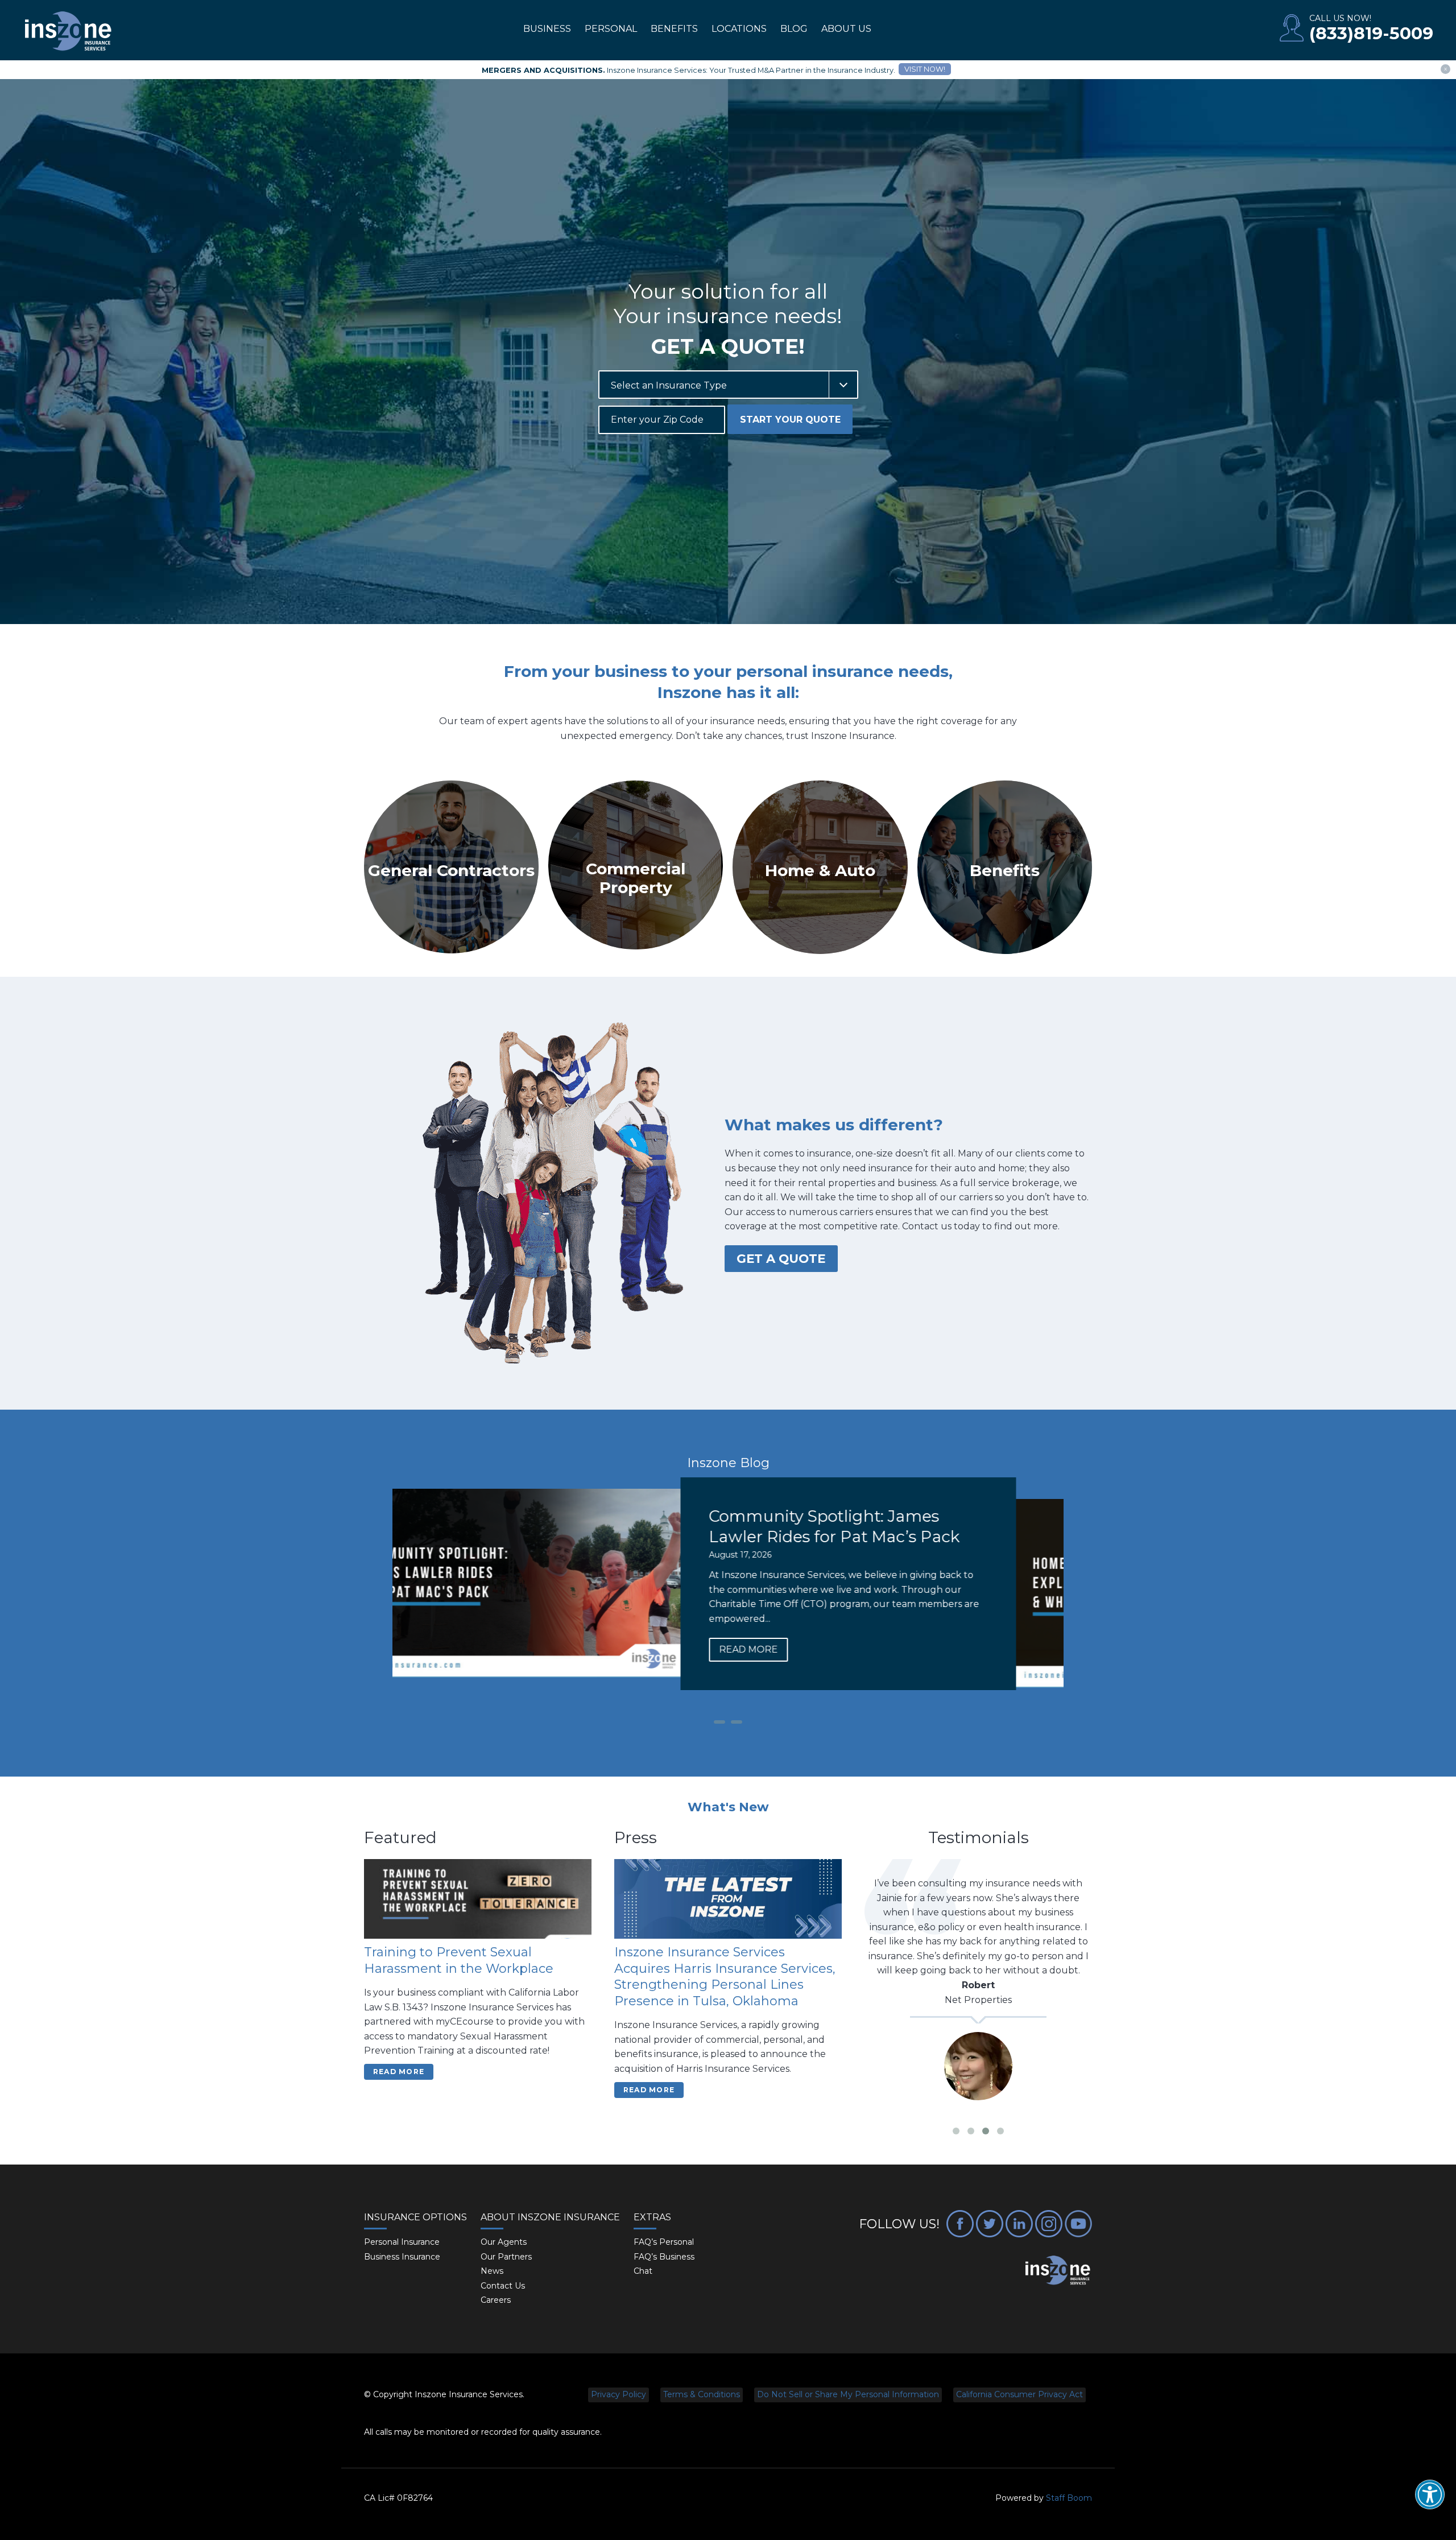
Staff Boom (1069, 2498)
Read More (796, 1670)
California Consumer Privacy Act (1019, 2394)
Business (547, 29)
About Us (846, 29)
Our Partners (506, 2257)
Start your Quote (790, 420)
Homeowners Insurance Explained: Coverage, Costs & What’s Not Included (895, 1537)
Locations (739, 29)
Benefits (674, 29)
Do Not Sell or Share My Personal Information (848, 2394)
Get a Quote (781, 1258)
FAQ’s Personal (664, 2242)
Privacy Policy (619, 2394)
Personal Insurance (402, 2242)
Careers (496, 2300)
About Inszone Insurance (550, 2217)
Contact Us (503, 2286)
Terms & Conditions (702, 2394)
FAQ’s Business (664, 2257)
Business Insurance (402, 2257)
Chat (643, 2271)
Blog (794, 29)
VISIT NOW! (925, 69)
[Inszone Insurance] (68, 32)
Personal (611, 29)
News (492, 2271)
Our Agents (504, 2242)
